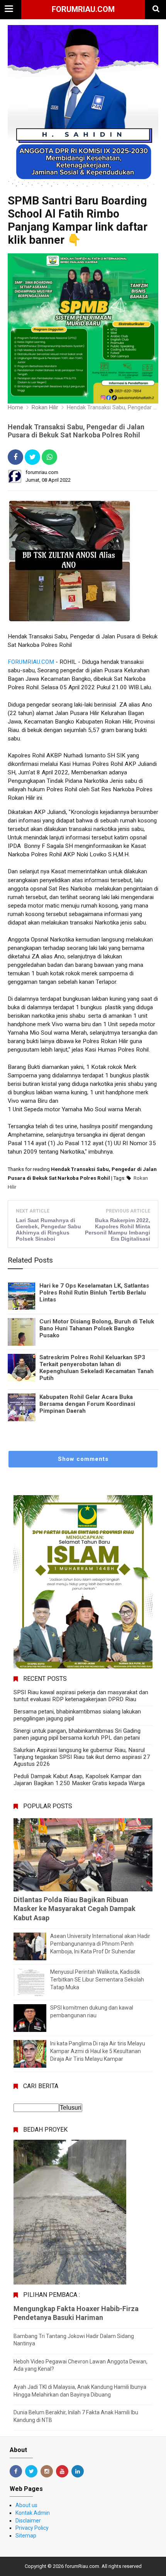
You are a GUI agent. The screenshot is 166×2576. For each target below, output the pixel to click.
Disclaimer (28, 2521)
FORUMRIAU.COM (31, 662)
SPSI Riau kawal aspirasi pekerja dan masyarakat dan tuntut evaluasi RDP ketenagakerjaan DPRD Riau (81, 1696)
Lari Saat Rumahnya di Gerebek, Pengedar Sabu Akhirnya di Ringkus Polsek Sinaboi (48, 1229)
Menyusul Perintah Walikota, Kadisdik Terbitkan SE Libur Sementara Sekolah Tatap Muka (97, 1979)
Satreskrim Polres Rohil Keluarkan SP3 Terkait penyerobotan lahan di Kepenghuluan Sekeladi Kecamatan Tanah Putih (97, 1368)
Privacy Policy (32, 2528)
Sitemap (26, 2536)
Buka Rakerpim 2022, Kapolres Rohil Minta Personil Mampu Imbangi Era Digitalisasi (118, 1229)
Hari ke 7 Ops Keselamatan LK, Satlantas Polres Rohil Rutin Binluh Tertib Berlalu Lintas (94, 1293)
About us (26, 2505)
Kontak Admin (33, 2513)
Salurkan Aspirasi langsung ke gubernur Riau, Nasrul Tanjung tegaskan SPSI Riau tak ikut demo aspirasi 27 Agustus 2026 (82, 1757)
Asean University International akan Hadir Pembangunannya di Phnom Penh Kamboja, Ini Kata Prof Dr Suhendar (100, 1944)
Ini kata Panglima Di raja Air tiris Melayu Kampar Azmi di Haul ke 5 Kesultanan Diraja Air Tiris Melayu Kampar (98, 2051)
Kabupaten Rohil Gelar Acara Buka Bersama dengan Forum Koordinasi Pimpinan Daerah (87, 1404)
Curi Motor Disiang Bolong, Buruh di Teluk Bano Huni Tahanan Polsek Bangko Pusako (97, 1328)
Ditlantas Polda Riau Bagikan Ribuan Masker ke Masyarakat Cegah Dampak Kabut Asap (75, 1909)
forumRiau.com (83, 9)
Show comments (83, 1459)
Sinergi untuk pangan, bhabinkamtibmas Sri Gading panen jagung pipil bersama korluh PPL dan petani (77, 1734)
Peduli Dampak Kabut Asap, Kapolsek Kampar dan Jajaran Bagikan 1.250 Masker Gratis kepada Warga (79, 1780)
